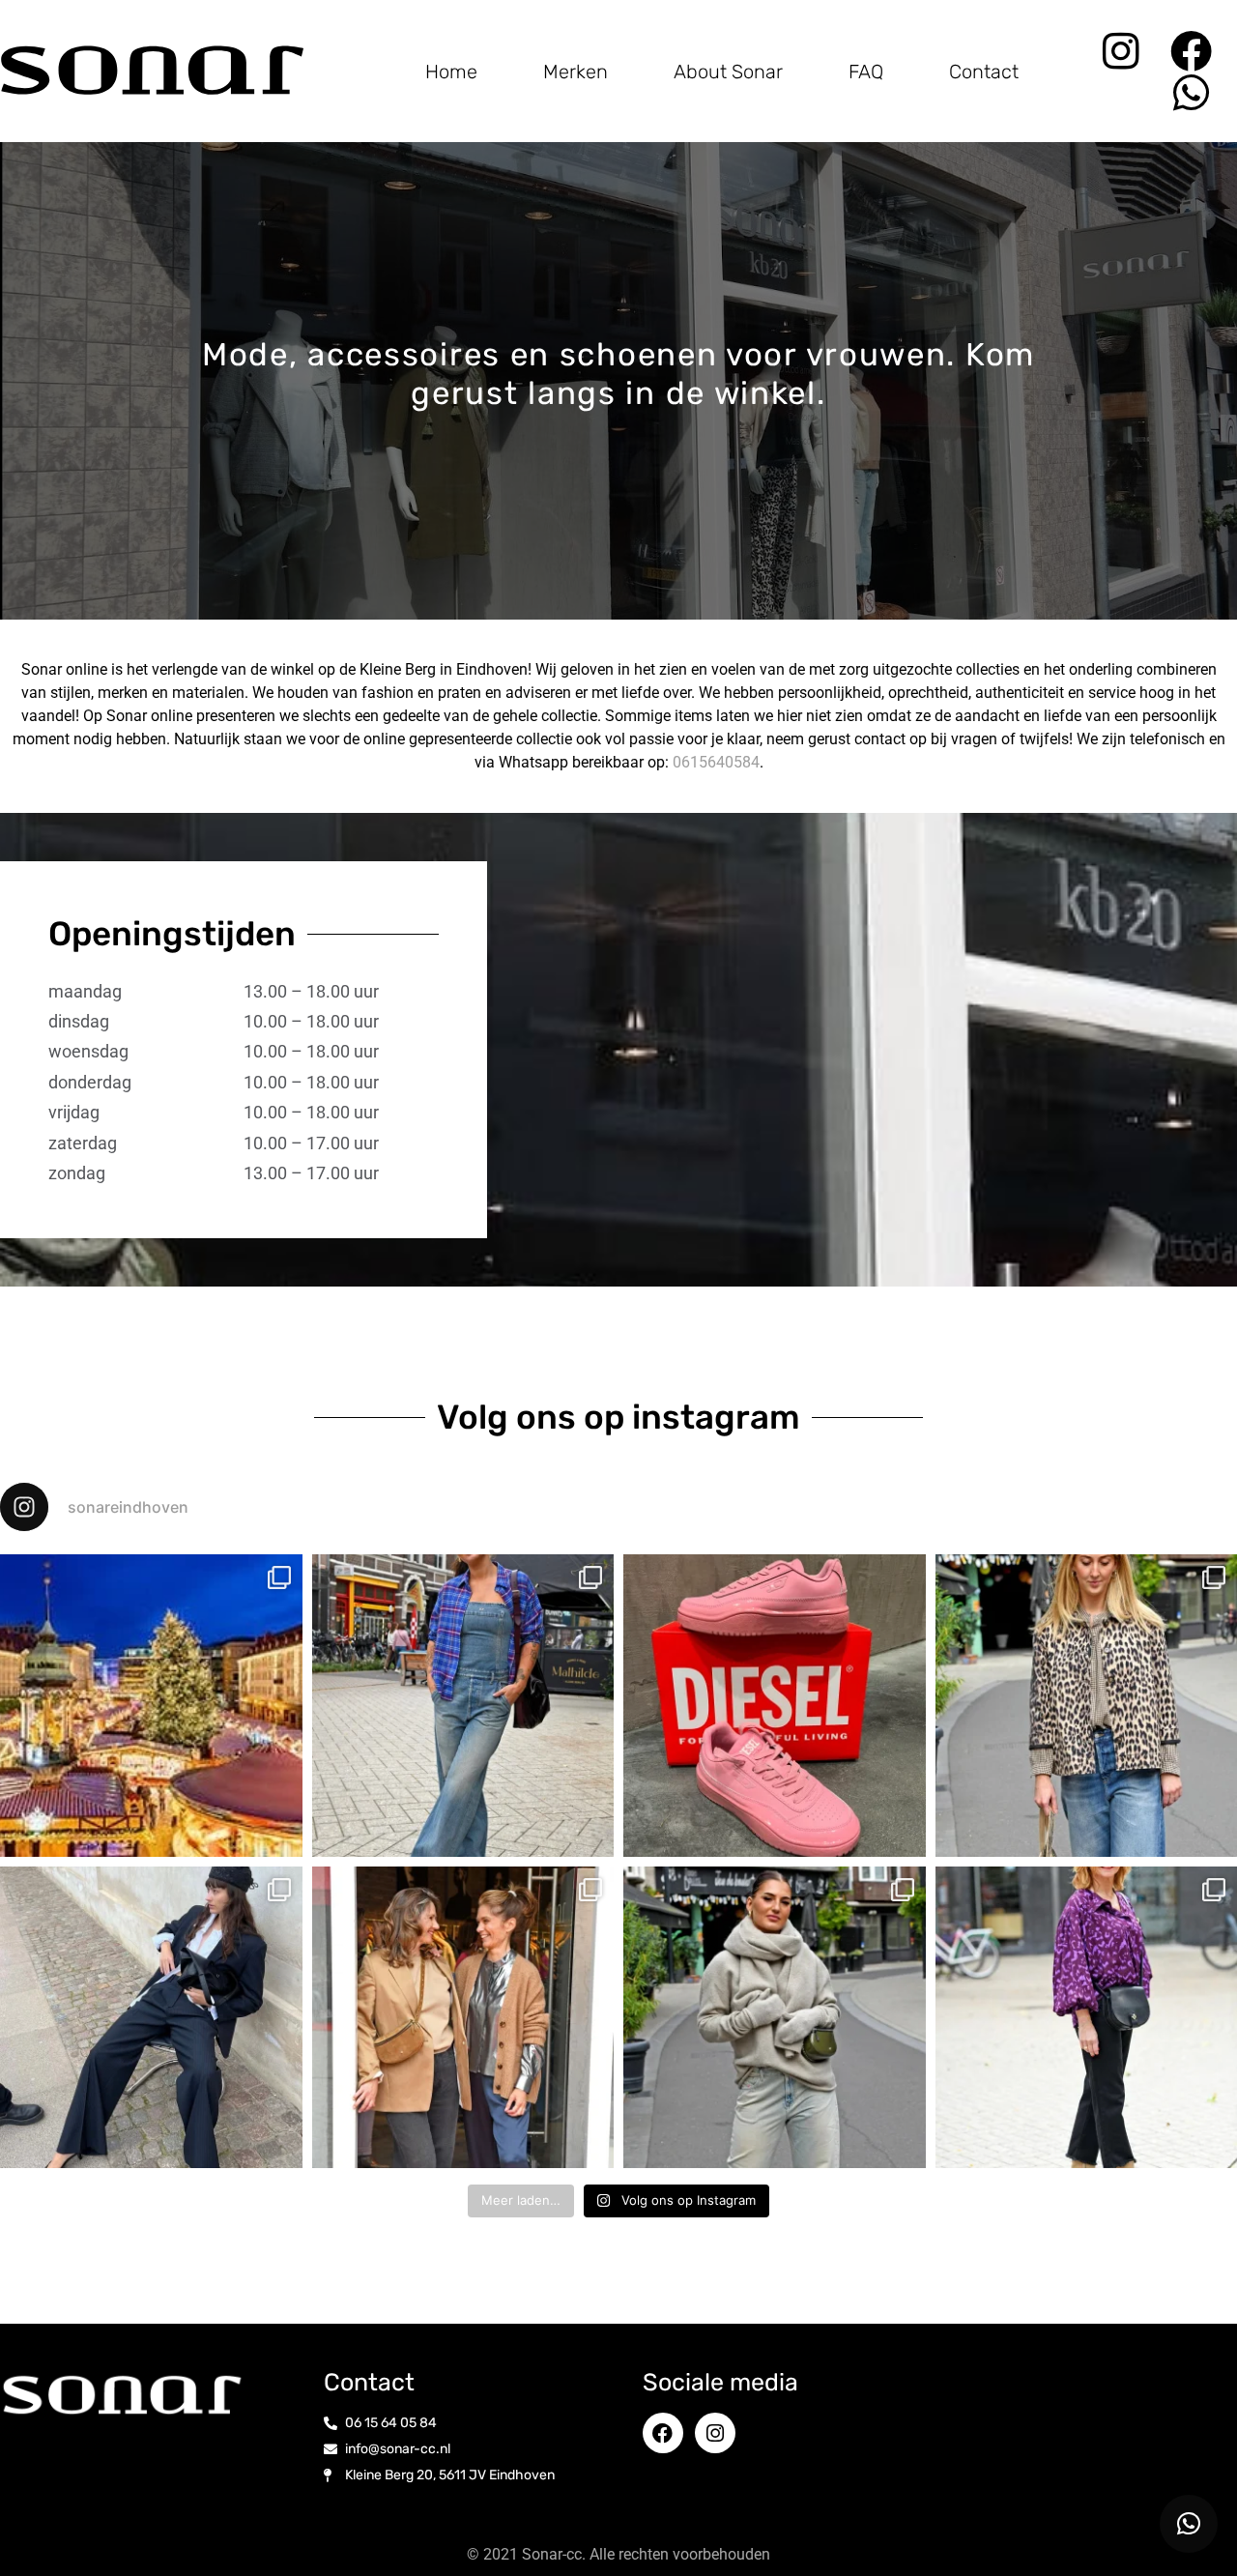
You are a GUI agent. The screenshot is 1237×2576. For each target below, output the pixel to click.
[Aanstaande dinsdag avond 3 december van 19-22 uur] (151, 1706)
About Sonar (728, 72)
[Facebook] (1191, 51)
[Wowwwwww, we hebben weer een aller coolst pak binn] (151, 2018)
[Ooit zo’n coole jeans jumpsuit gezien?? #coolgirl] (463, 1706)
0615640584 (716, 762)
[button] (1189, 2524)
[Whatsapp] (1191, 92)
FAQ (866, 72)
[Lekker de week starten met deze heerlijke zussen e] (463, 2018)
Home (451, 72)
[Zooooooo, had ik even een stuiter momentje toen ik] (775, 1706)
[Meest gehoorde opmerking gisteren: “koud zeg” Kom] (775, 2018)
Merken (575, 72)
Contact (984, 72)
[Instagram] (1121, 51)
